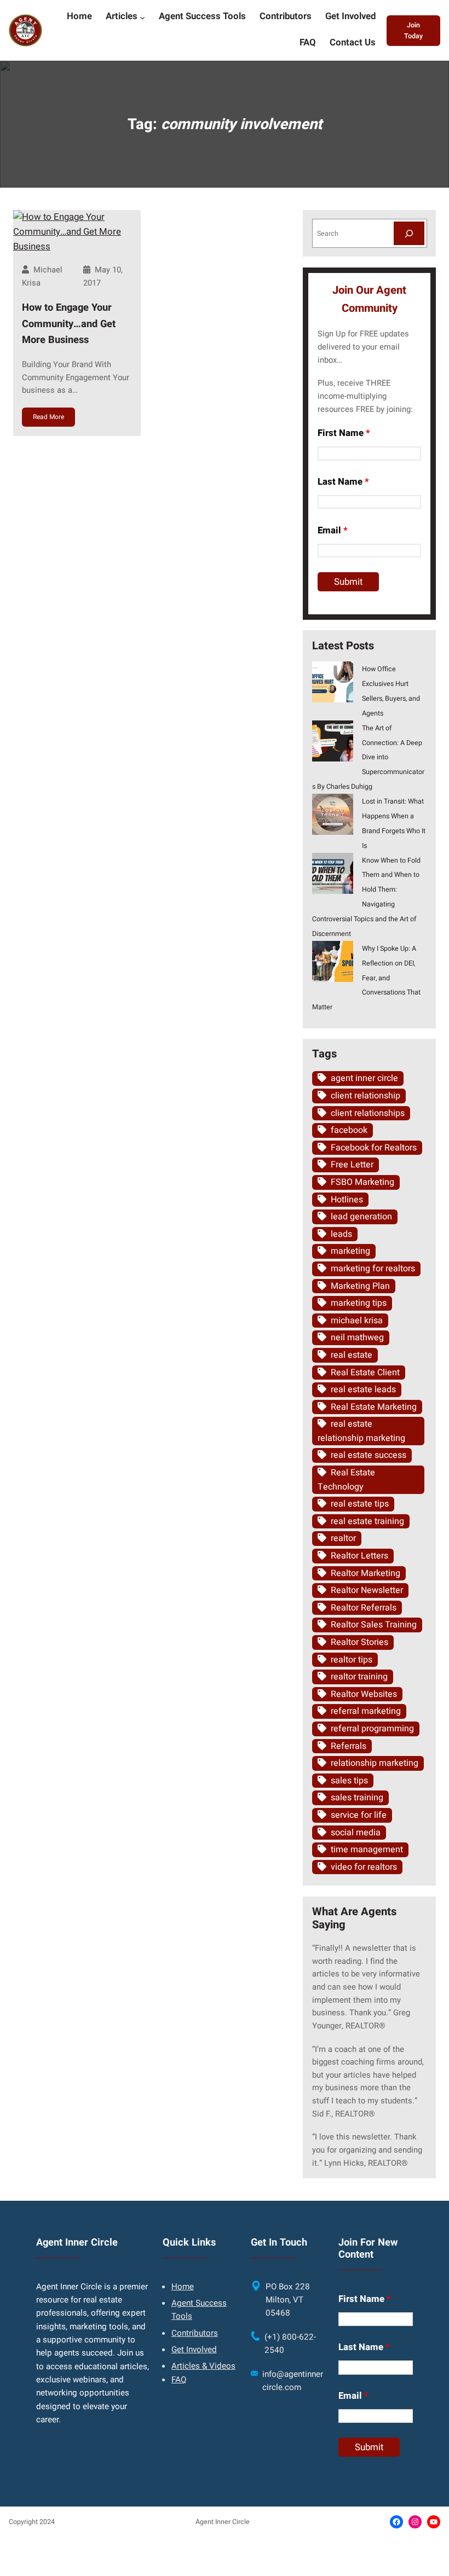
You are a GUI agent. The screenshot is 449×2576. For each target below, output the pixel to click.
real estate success (369, 1455)
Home (183, 2287)
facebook (349, 1130)
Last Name (343, 482)
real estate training (367, 1521)
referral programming (372, 1729)
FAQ (179, 2380)
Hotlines (347, 1200)
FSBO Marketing (362, 1182)
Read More (48, 417)
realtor (343, 1538)
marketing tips (359, 1303)
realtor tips (352, 1660)
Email (333, 530)
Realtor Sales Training (374, 1625)
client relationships (368, 1113)
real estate (352, 1355)
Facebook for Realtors (374, 1148)
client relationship (365, 1096)
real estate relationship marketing (361, 1431)
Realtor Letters (359, 1556)
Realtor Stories (359, 1642)
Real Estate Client (365, 1373)
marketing (350, 1251)
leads (341, 1234)
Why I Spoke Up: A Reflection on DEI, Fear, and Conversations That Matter (367, 978)
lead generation (361, 1217)
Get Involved (194, 2350)
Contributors (195, 2333)
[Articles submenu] (142, 18)
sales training (357, 1798)
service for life (359, 1815)
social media (356, 1833)
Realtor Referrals (364, 1608)
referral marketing (366, 1711)
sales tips (349, 1781)
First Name (344, 433)
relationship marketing (375, 1763)
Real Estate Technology (346, 1480)
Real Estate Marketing (374, 1407)
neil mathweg (357, 1338)
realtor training (359, 1677)
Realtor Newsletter (367, 1590)
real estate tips (360, 1504)
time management (367, 1850)
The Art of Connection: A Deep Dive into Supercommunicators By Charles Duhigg (369, 758)
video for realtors (364, 1867)
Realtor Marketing (365, 1573)
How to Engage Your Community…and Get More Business (69, 324)
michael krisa (357, 1321)
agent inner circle (364, 1078)
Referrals (349, 1746)
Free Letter (352, 1165)
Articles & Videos (203, 2366)
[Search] (409, 233)
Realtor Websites (364, 1694)
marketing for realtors (373, 1269)
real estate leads (363, 1389)
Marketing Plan (360, 1286)
